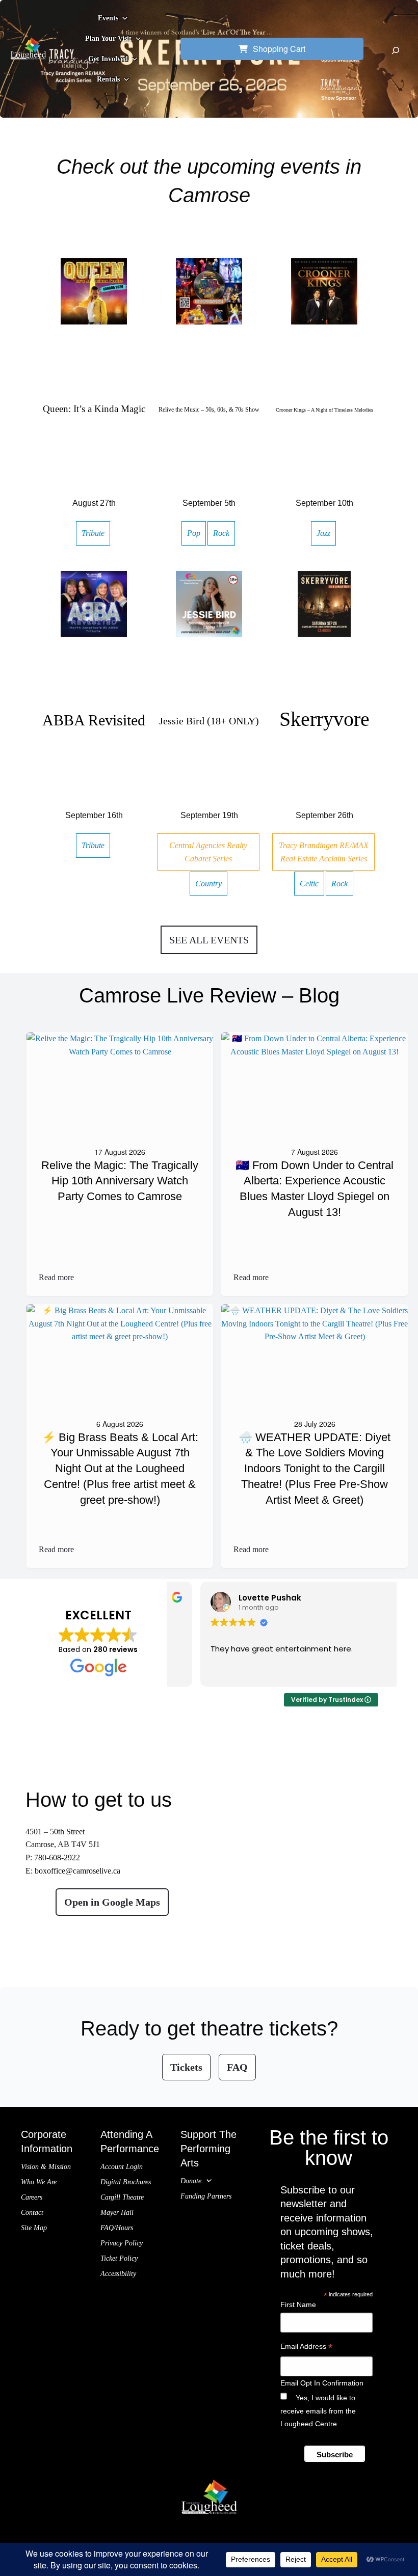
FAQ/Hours (117, 2228)
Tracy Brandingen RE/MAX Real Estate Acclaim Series (324, 852)
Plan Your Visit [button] (108, 38)
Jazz (323, 533)
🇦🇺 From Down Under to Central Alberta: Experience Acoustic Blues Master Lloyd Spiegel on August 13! (315, 1189)
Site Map (34, 2228)
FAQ (237, 2067)
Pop (194, 533)
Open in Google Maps (112, 1902)
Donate (191, 2181)
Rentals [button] (108, 79)
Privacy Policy (122, 2243)
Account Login (122, 2167)
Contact (32, 2213)
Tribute (93, 533)
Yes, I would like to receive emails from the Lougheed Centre (318, 2410)
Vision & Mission (46, 2167)
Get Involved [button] (108, 59)
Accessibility (118, 2274)
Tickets (186, 2067)
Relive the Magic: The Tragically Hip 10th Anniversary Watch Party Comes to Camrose (120, 1181)
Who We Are (39, 2182)
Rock (221, 533)
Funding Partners (206, 2196)
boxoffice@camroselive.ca (77, 1871)
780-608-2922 (57, 1858)
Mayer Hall (117, 2213)
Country (208, 884)
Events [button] (108, 18)
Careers (32, 2197)
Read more (56, 1278)
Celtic (309, 884)
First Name (298, 2304)
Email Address (306, 2348)
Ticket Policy (119, 2258)
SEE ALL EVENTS (209, 940)
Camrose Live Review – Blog (209, 995)
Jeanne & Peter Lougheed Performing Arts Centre (209, 2527)
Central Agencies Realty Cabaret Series (208, 852)
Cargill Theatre (122, 2197)
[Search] (396, 50)
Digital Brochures (126, 2182)
